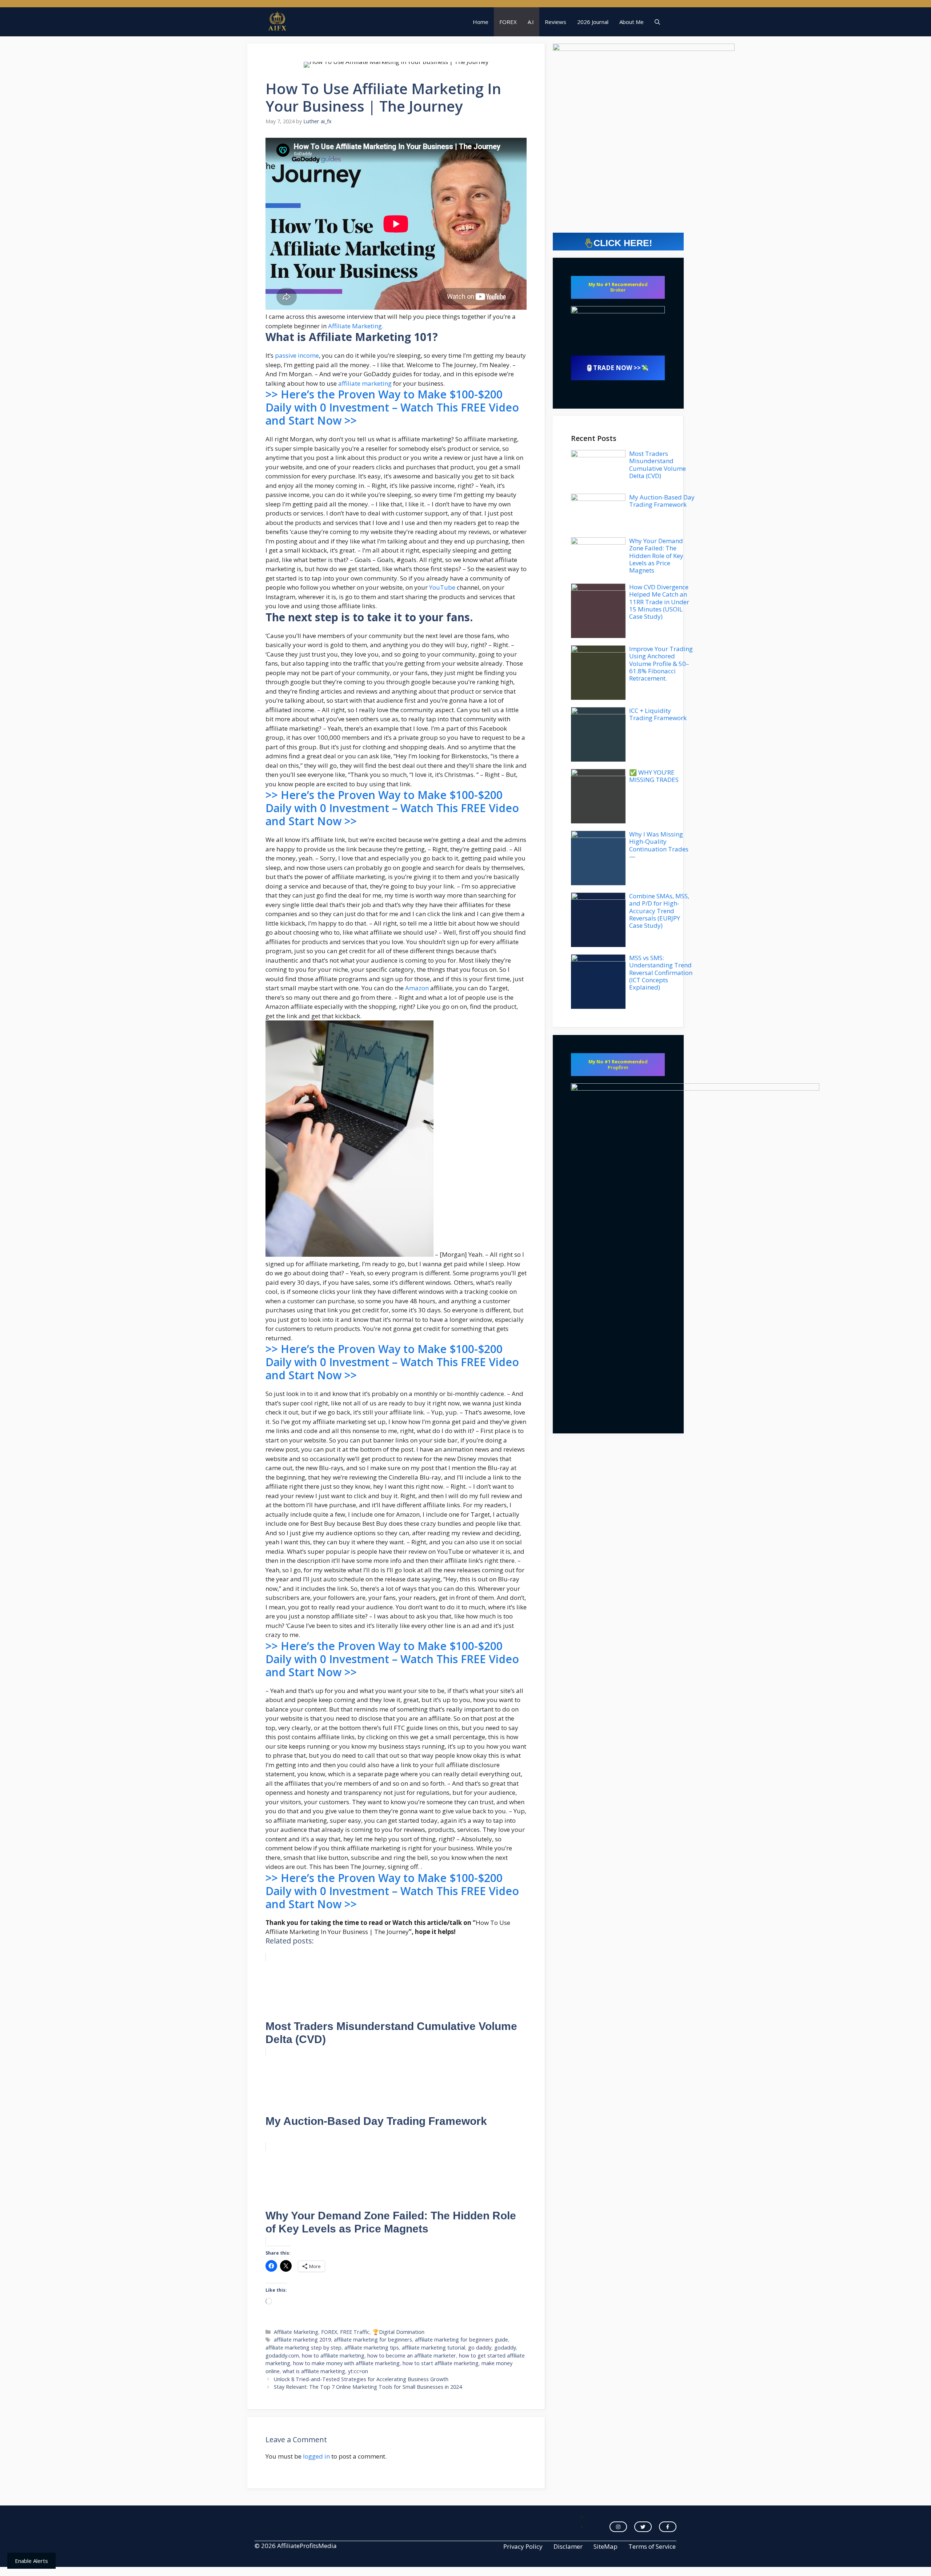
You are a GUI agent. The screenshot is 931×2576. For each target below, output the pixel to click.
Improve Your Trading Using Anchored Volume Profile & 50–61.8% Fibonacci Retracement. (661, 664)
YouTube (442, 587)
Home (481, 22)
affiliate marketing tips (372, 2348)
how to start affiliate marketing (441, 2363)
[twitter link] (643, 2527)
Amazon (417, 988)
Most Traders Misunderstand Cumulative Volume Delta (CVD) (658, 465)
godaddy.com (282, 2356)
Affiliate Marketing (296, 2332)
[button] (657, 22)
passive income (297, 355)
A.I (531, 22)
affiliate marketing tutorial (433, 2348)
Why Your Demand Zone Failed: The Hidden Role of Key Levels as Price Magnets (656, 556)
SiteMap (606, 2546)
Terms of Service (652, 2546)
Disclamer (568, 2546)
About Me (632, 22)
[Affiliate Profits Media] (277, 22)
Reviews (556, 22)
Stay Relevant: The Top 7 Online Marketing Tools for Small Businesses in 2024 (368, 2387)
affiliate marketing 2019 (302, 2340)
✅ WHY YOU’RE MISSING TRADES (654, 776)
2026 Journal (593, 22)
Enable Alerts (31, 2561)
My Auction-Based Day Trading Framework (662, 501)
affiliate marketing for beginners (373, 2340)
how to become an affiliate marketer (412, 2356)
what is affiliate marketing (314, 2371)
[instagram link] (618, 2527)
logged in (316, 2456)
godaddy (505, 2348)
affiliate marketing (365, 383)
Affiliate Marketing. (355, 326)
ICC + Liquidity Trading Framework (658, 714)
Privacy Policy (523, 2546)
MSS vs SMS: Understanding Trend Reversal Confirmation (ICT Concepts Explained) (661, 973)
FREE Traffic (355, 2332)
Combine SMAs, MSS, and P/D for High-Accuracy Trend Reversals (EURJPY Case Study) (659, 911)
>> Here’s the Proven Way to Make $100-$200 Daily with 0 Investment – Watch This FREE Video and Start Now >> (392, 407)
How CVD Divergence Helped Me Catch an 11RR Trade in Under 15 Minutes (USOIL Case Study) (659, 602)
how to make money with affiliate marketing (346, 2363)
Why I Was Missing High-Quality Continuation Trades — (659, 845)
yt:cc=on (358, 2371)
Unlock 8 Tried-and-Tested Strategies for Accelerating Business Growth (361, 2379)
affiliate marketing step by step (303, 2348)
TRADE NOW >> (617, 368)
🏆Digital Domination (398, 2332)
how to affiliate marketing (333, 2356)
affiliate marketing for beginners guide (461, 2340)
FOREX (508, 22)
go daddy (480, 2348)
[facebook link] (668, 2527)
